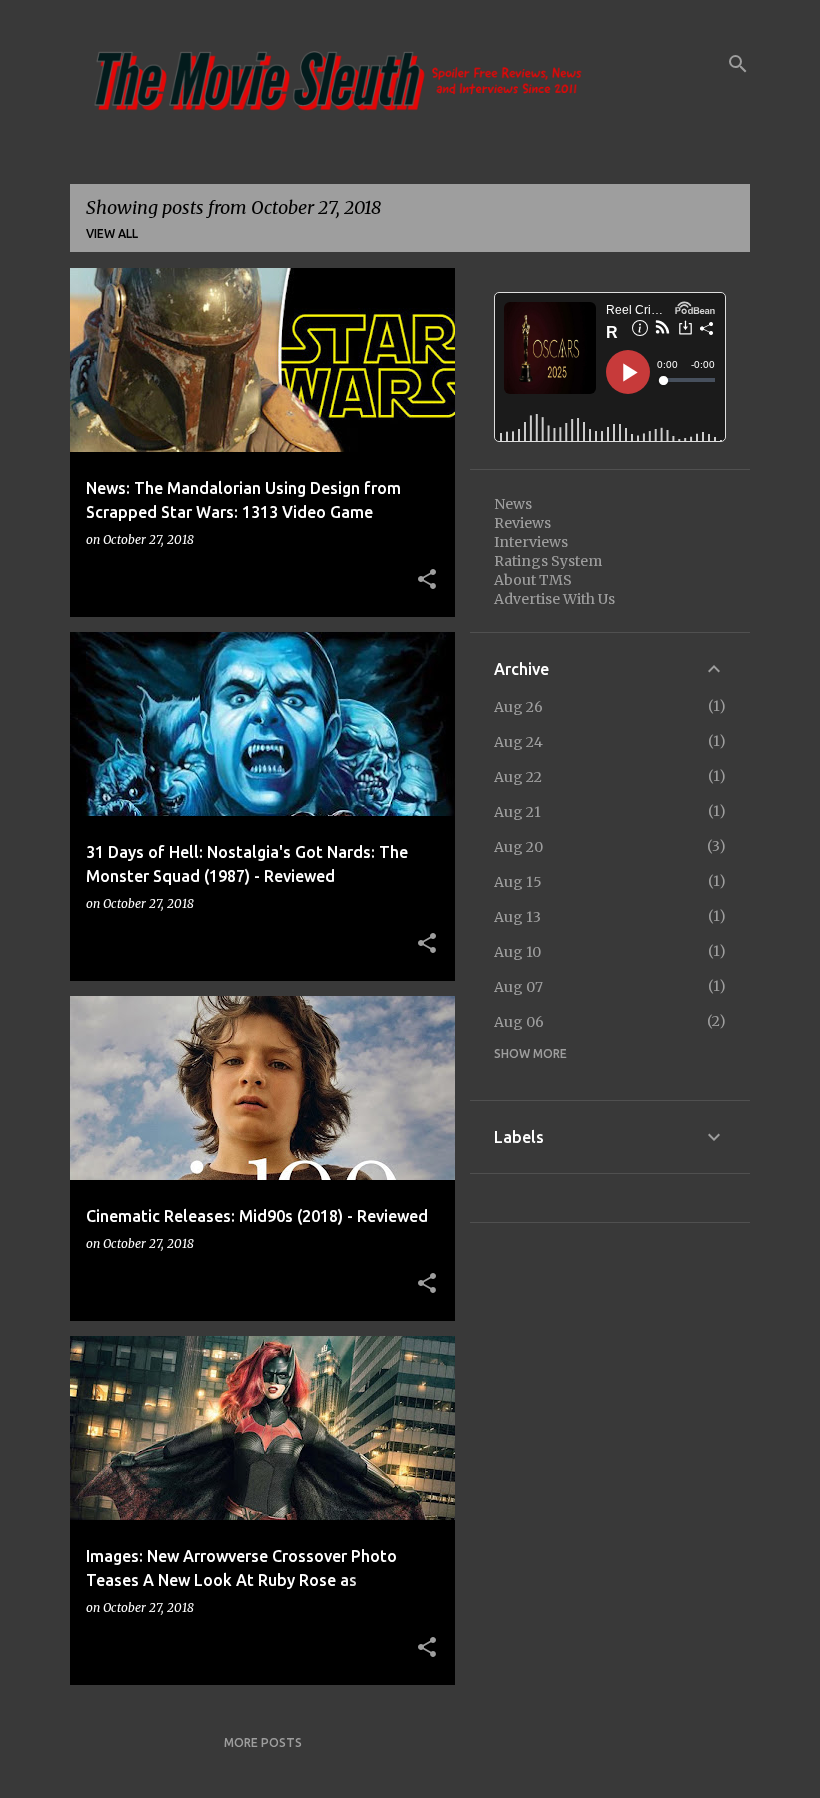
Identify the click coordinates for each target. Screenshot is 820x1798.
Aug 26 (518, 707)
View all (112, 233)
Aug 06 (519, 1022)
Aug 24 (518, 742)
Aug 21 (517, 812)
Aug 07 (518, 987)
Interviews (531, 542)
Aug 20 (518, 847)
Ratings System (548, 561)
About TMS (533, 580)
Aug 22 (518, 777)
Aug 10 (517, 952)
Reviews (522, 523)
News (513, 504)
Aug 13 (517, 917)
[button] (427, 580)
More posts (263, 1742)
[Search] (738, 64)
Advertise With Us (554, 599)
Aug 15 (518, 882)
